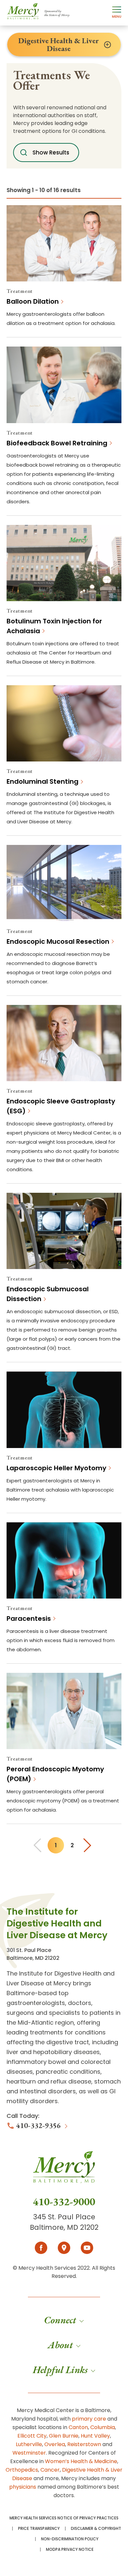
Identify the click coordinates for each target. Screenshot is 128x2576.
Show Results (51, 152)
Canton (78, 2427)
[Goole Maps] (64, 2248)
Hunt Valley (95, 2436)
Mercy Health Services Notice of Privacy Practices (64, 2518)
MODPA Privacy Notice (70, 2549)
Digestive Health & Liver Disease (59, 45)
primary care (89, 2419)
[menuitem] (64, 2320)
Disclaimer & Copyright (96, 2529)
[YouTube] (87, 2248)
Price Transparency (39, 2529)
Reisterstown (84, 2444)
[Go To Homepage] (64, 2173)
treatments (46, 2032)
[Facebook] (41, 2248)
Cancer (50, 2470)
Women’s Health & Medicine (81, 2461)
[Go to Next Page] (89, 1845)
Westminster (29, 2453)
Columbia (103, 2427)
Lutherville (29, 2444)
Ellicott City (32, 2436)
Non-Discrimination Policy (70, 2539)
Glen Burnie (64, 2436)
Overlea (55, 2444)
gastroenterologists (36, 2003)
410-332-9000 (64, 2202)
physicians (23, 2487)
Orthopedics (22, 2470)
